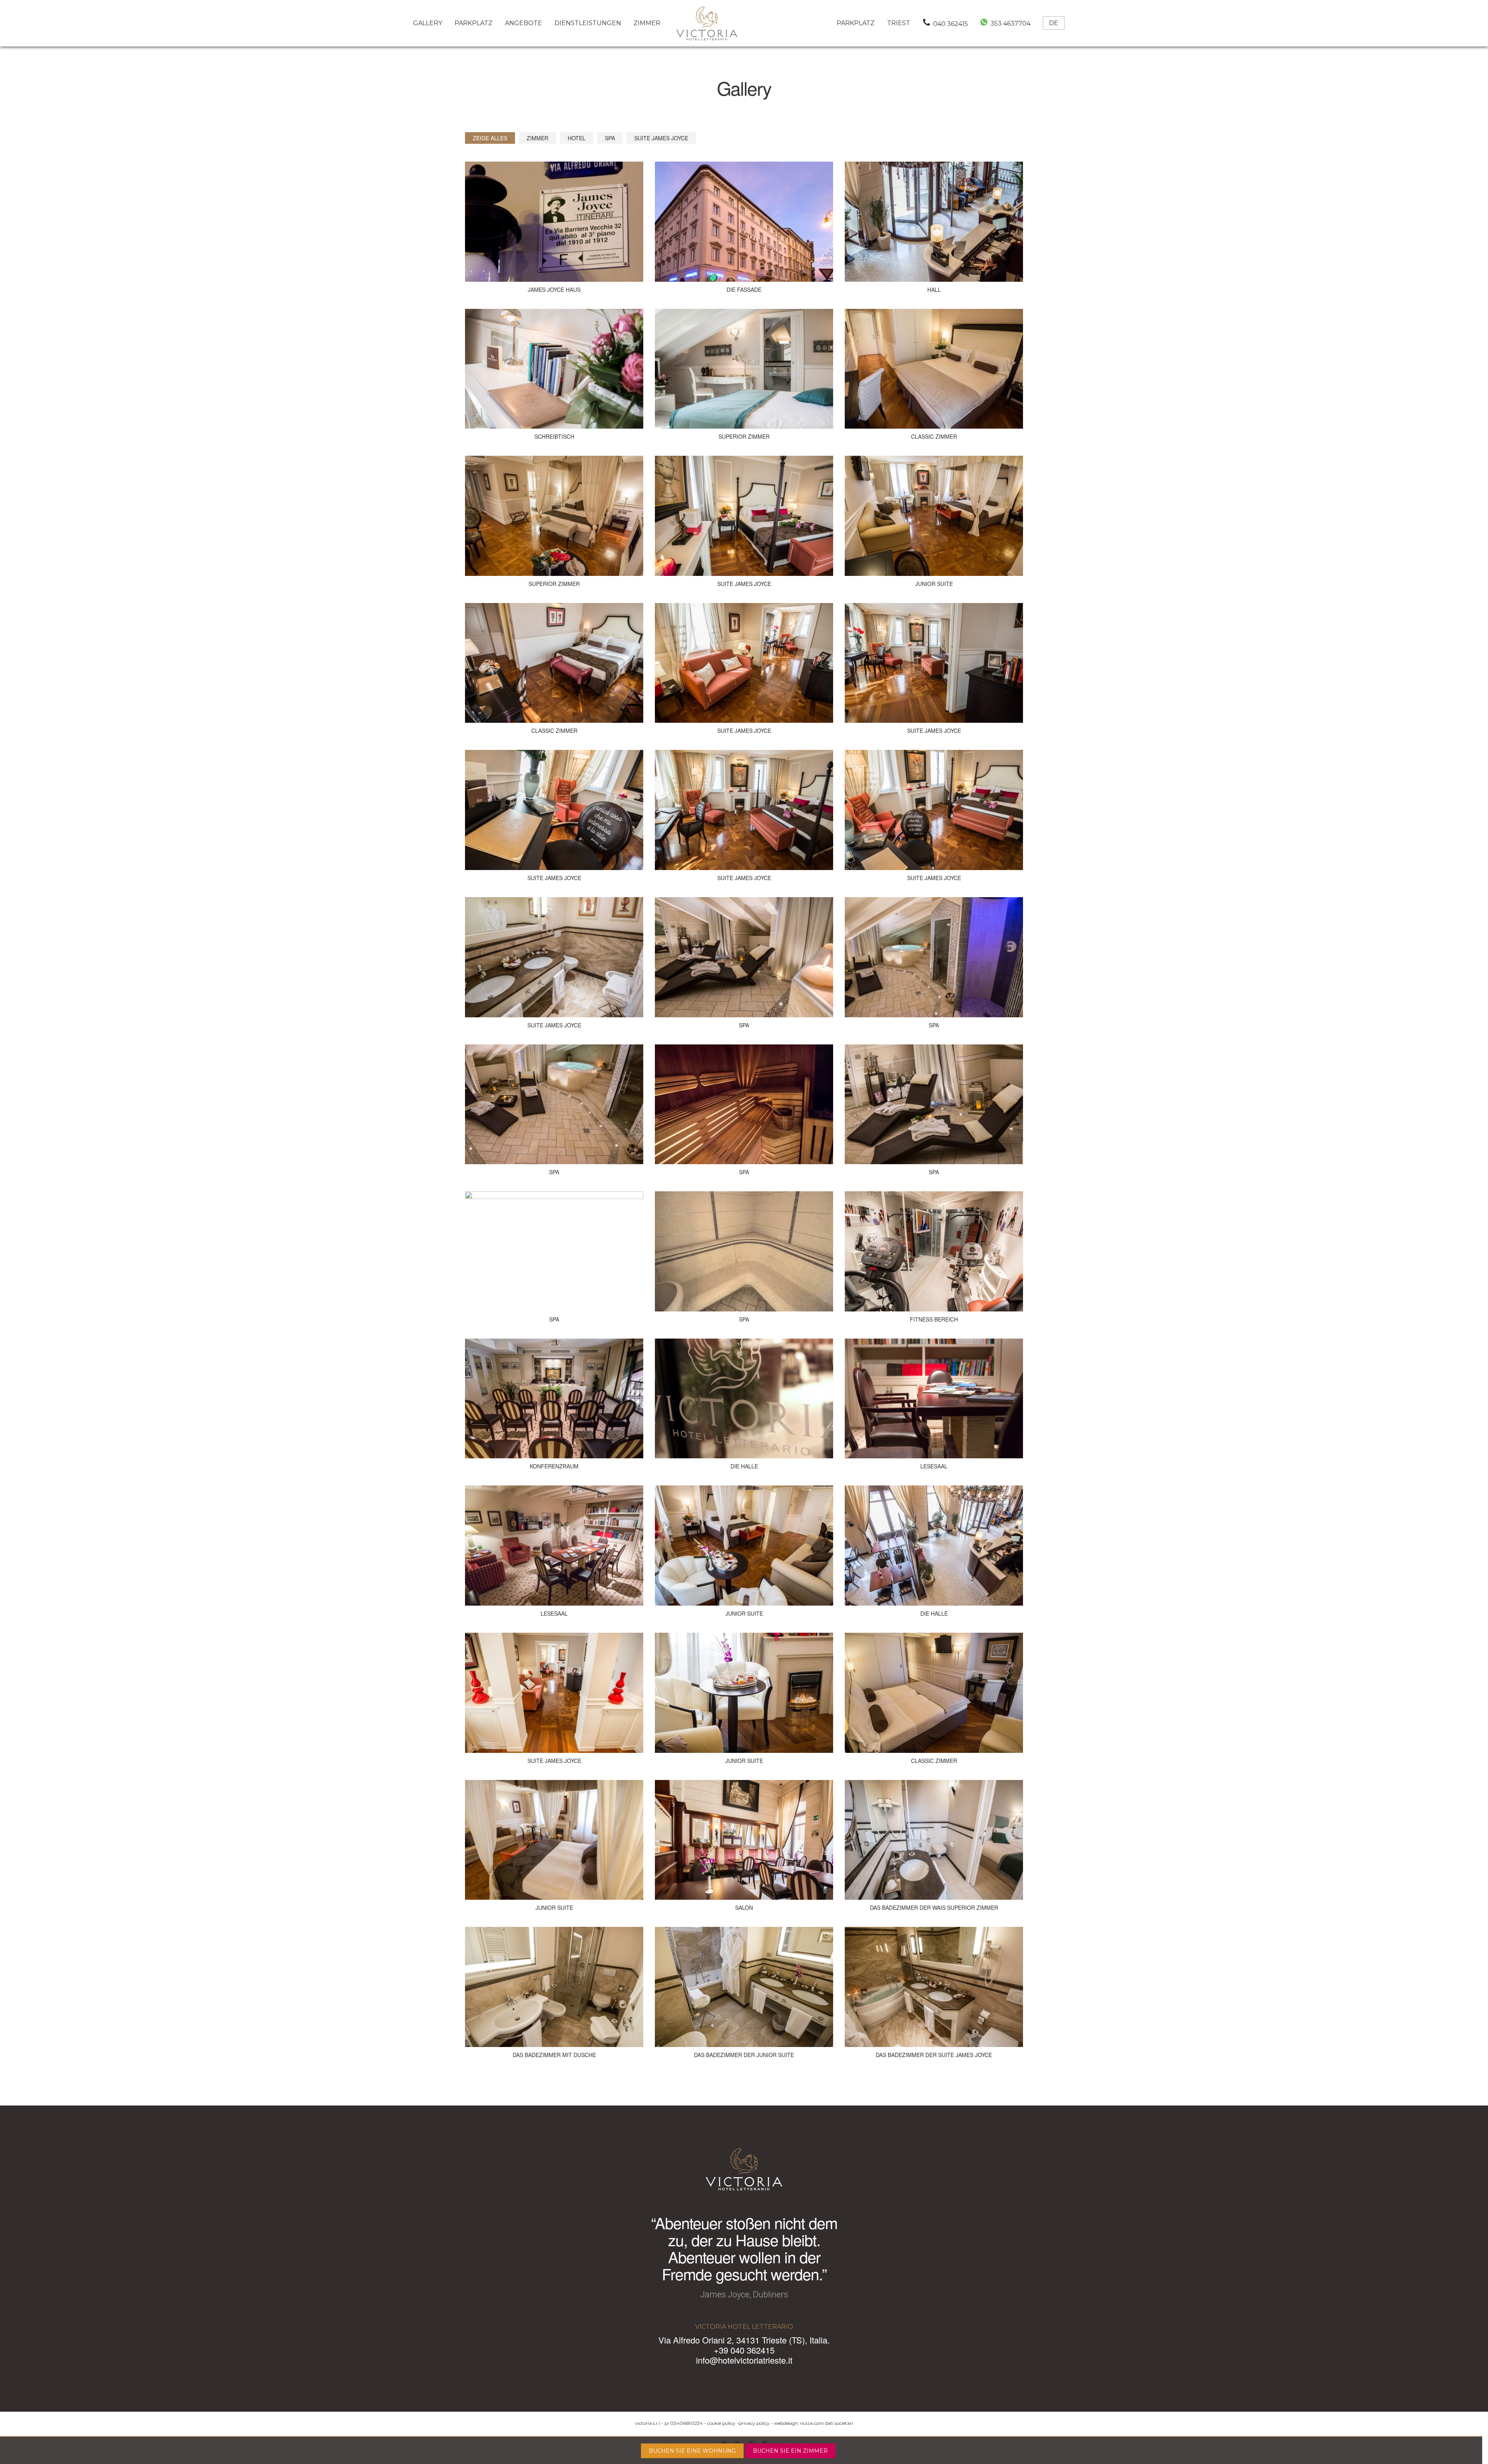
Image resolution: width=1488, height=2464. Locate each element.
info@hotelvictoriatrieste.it (744, 2360)
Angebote (524, 23)
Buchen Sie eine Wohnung (692, 2451)
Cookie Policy (721, 2423)
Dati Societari (839, 2423)
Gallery (428, 23)
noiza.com (812, 2423)
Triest (899, 23)
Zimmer (647, 23)
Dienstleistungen (588, 23)
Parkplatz (474, 23)
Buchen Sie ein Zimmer (790, 2451)
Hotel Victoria (707, 23)
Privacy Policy (754, 2423)
